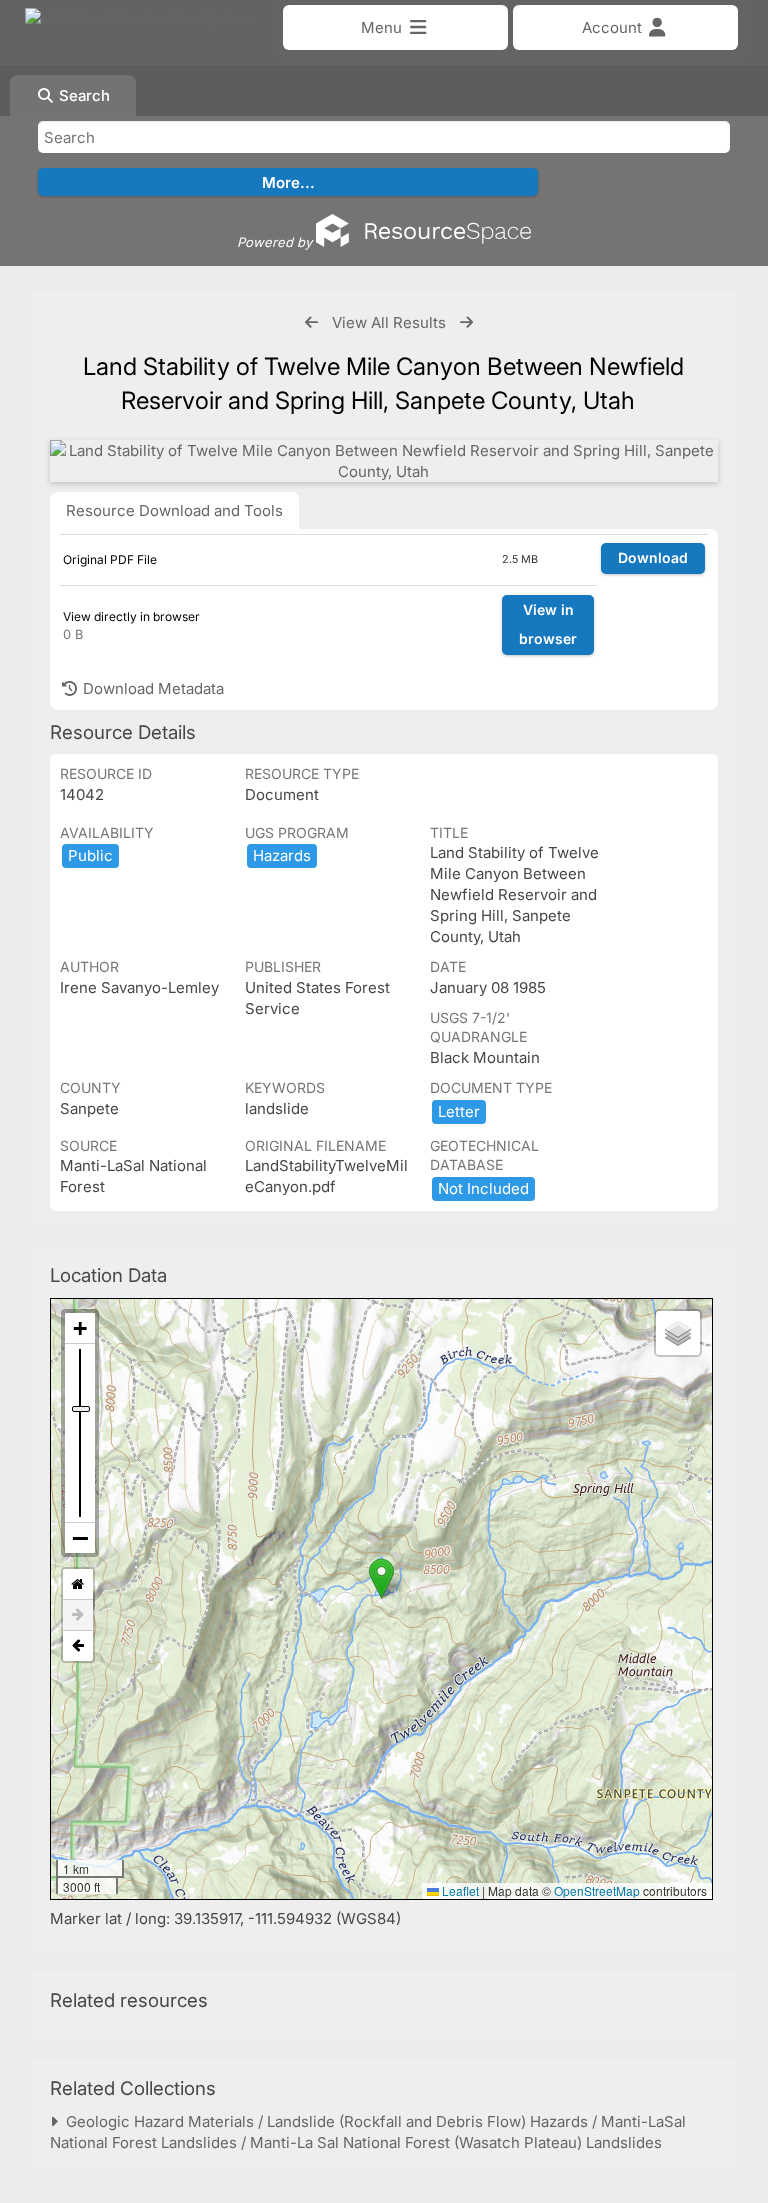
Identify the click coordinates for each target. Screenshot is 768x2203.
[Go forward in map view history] (78, 1615)
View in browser (548, 624)
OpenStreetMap (597, 1890)
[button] (381, 1578)
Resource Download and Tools (174, 510)
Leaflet (459, 1890)
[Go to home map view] (78, 1584)
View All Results (389, 322)
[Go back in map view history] (78, 1646)
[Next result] (466, 322)
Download (653, 557)
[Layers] (678, 1333)
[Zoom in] (80, 1328)
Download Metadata (151, 688)
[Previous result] (311, 322)
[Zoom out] (80, 1538)
